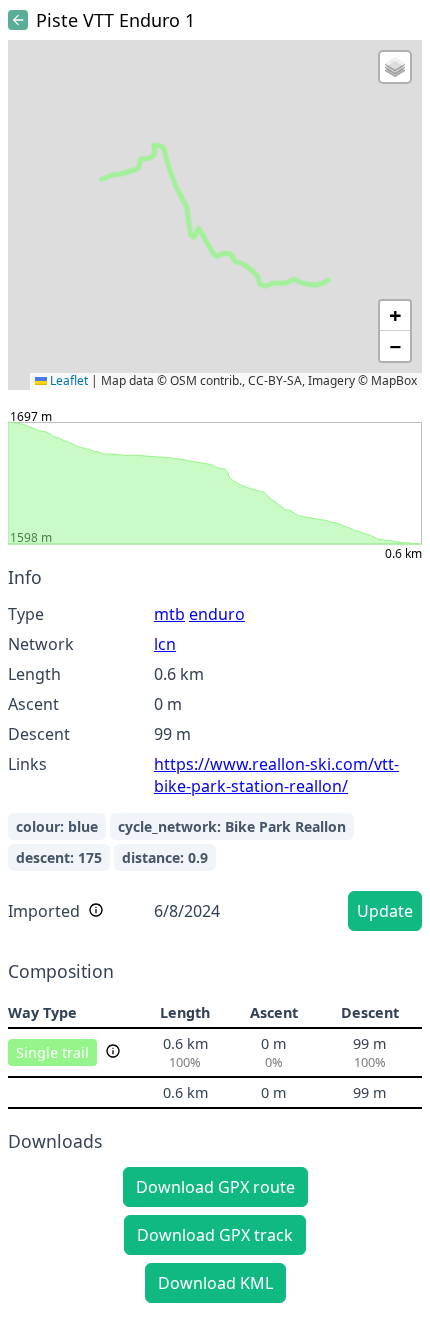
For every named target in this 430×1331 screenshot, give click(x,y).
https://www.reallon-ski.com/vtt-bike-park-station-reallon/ (276, 775)
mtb (169, 614)
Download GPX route (215, 1187)
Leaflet (67, 380)
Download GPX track (215, 1235)
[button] (395, 67)
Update (385, 911)
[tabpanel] (215, 752)
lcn (165, 644)
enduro (217, 614)
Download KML (215, 1283)
